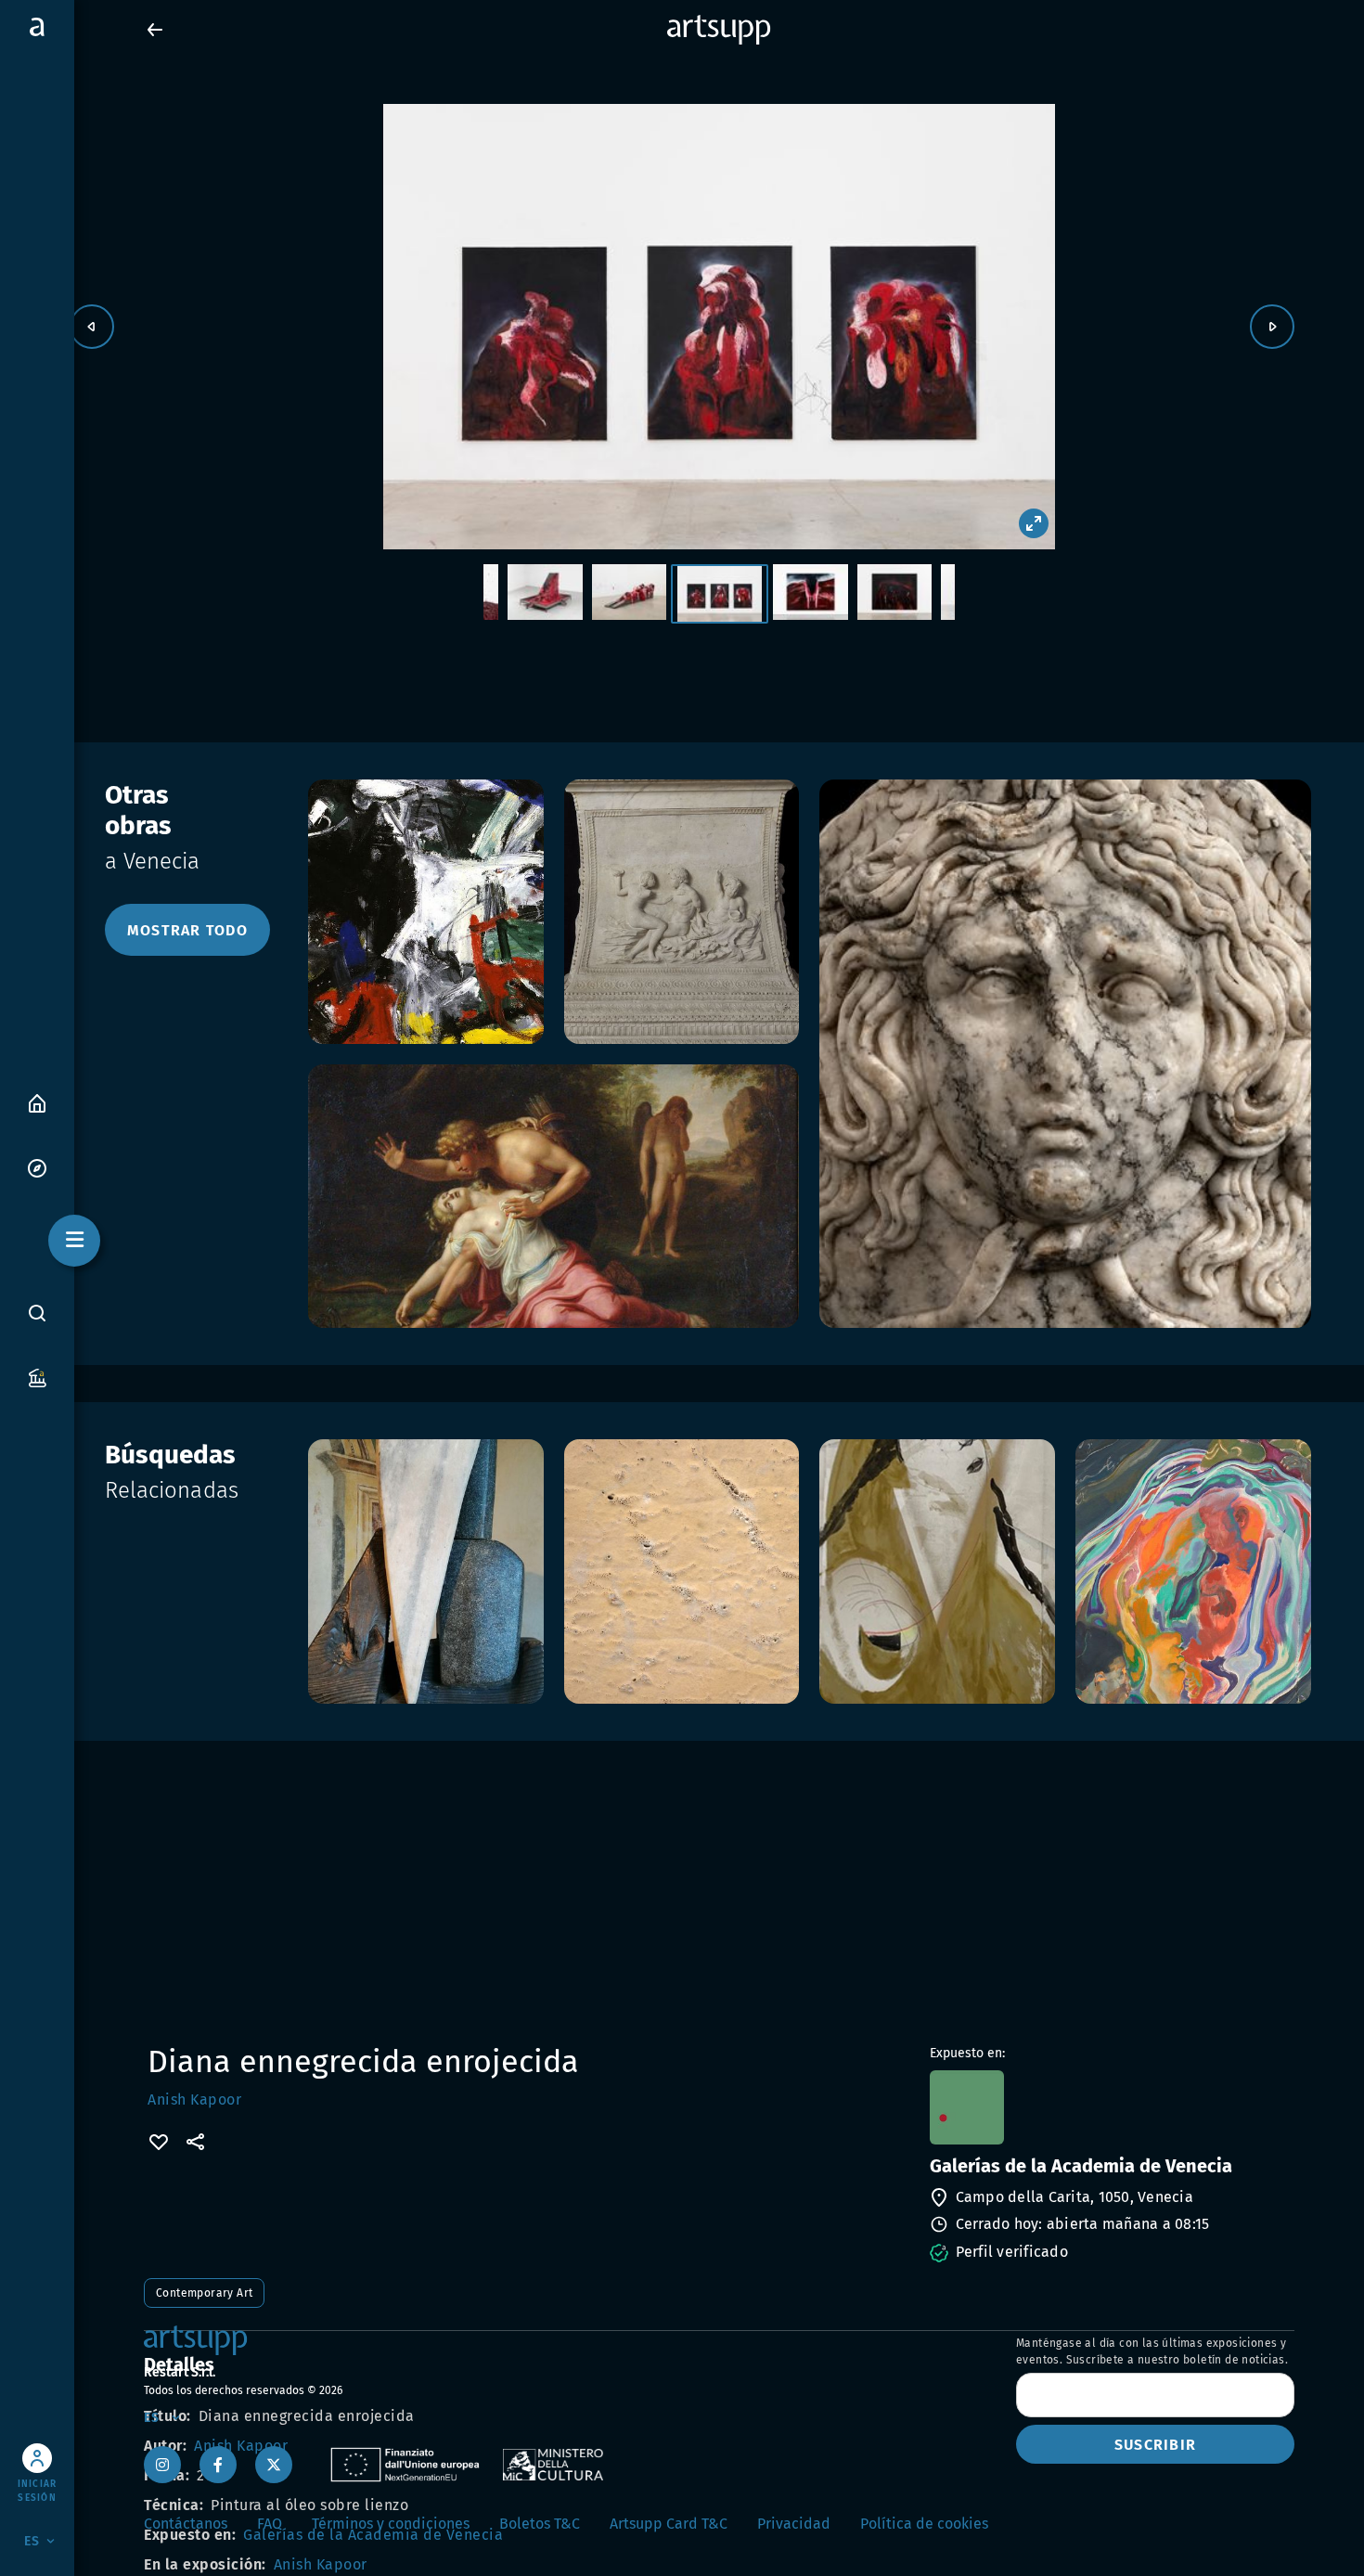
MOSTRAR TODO (187, 930)
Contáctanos (186, 2524)
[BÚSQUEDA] (37, 1313)
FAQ (270, 2524)
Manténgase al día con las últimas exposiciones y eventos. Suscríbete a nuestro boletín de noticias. (1152, 2351)
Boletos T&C (540, 2524)
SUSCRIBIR (1155, 2445)
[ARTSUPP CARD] (37, 1377)
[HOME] (37, 1102)
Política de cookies (924, 2524)
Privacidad (794, 2524)
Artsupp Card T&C (669, 2524)
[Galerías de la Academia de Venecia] (1110, 2107)
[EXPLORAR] (37, 1167)
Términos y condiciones (391, 2524)
